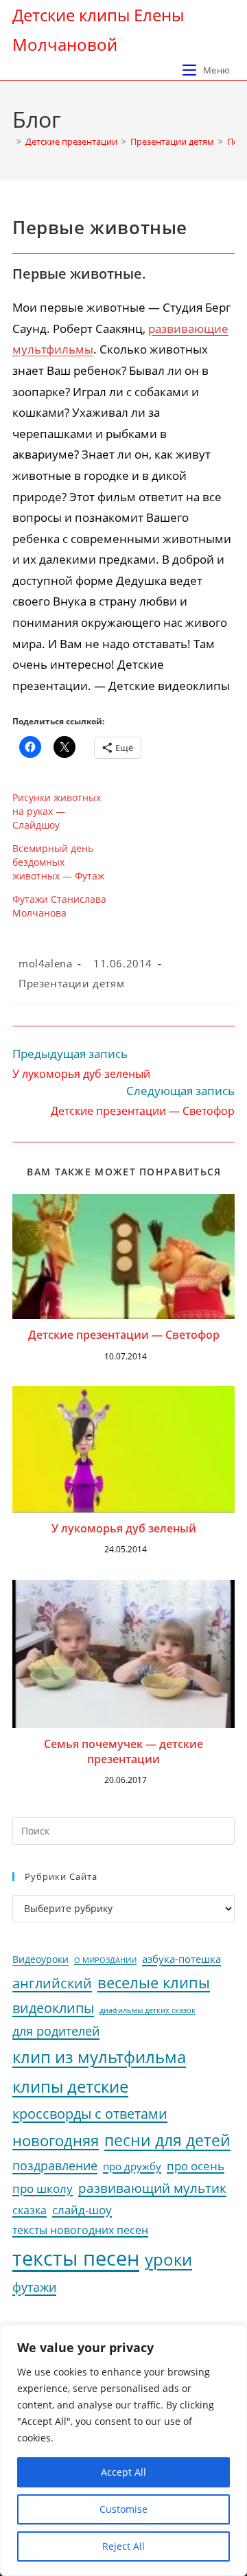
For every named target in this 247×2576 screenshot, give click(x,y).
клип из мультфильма (99, 2057)
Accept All (123, 2472)
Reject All (123, 2546)
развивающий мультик (152, 2188)
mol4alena (45, 963)
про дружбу (132, 2166)
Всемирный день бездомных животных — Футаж (58, 862)
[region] (123, 2450)
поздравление (55, 2165)
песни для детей (167, 2140)
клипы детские (70, 2086)
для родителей (56, 2031)
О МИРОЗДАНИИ (105, 1960)
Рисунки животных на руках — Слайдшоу (57, 811)
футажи (34, 2287)
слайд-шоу (82, 2210)
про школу (43, 2188)
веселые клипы (154, 1982)
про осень (196, 2166)
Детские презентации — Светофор (124, 1335)
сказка (30, 2210)
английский (52, 1983)
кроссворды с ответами (90, 2114)
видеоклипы (53, 2008)
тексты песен (76, 2258)
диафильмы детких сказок (148, 2010)
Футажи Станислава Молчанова (59, 906)
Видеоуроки (40, 1959)
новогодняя (56, 2140)
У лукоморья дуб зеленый (124, 1528)
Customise (123, 2509)
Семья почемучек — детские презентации (123, 1751)
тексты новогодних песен (80, 2230)
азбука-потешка (181, 1959)
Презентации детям (71, 983)
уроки (168, 2259)
